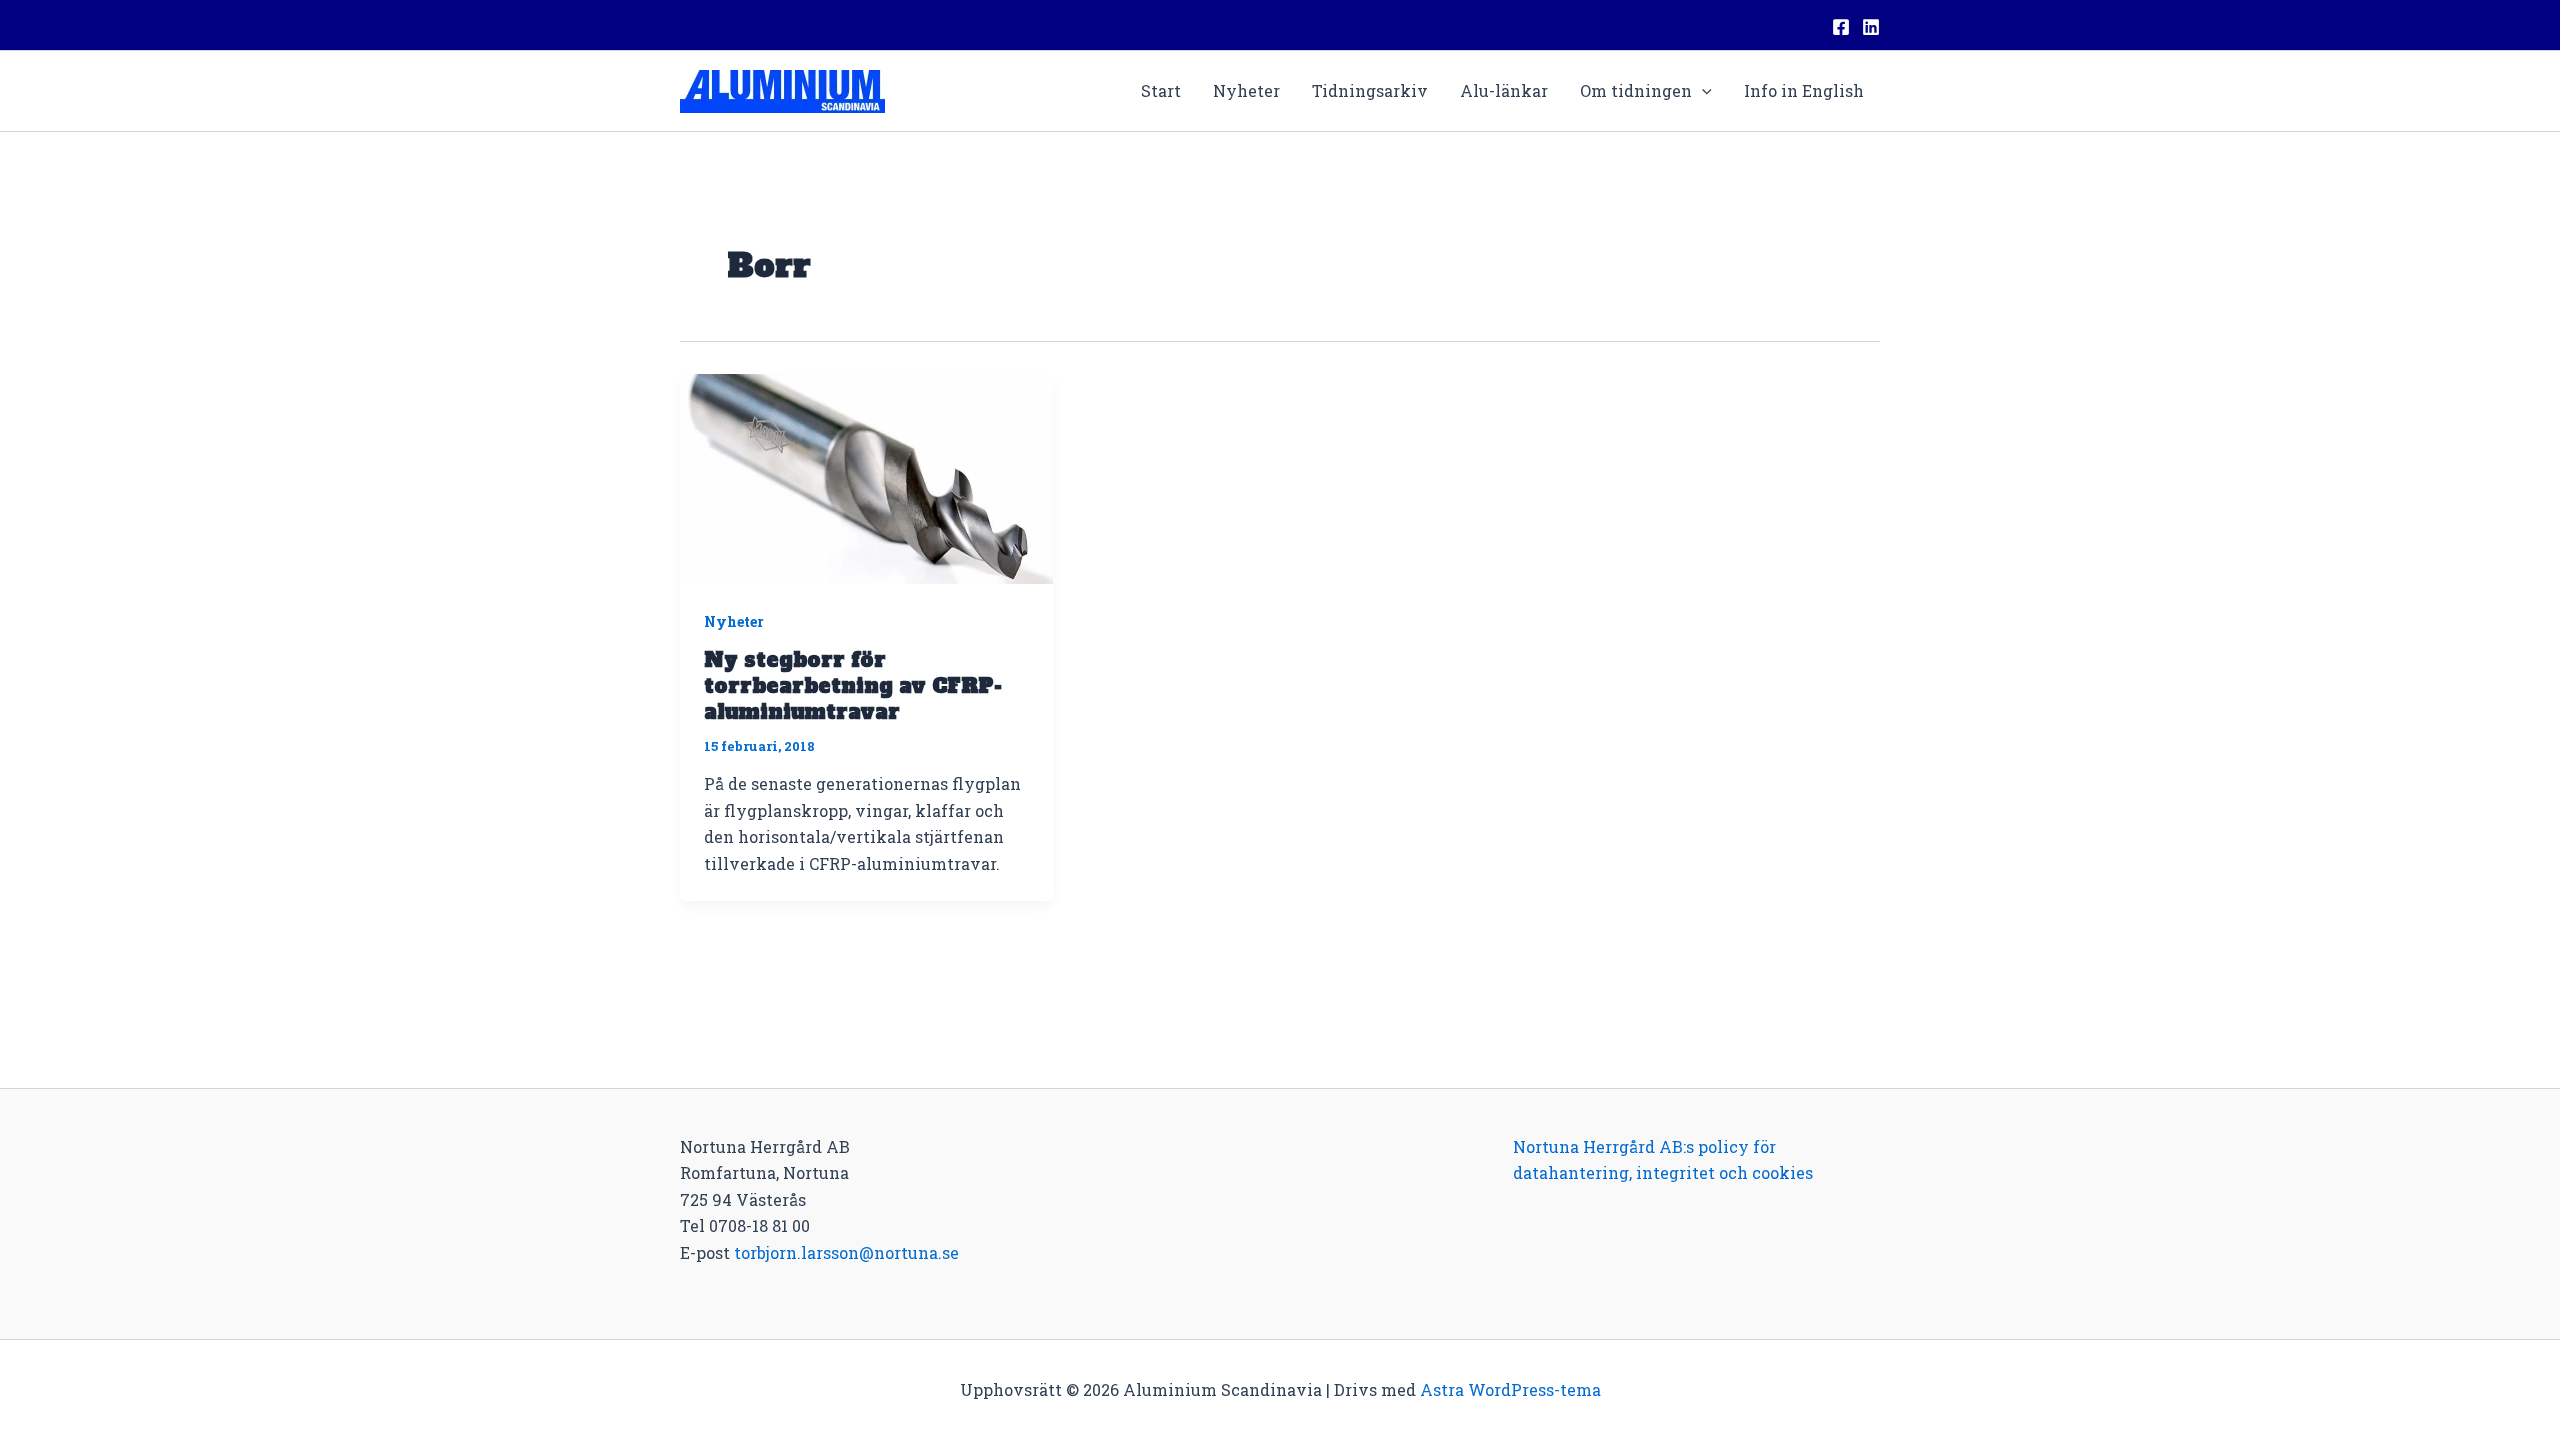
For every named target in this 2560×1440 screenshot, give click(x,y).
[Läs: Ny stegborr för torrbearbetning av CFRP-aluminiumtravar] (866, 476)
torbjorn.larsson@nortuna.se (846, 1252)
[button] (1702, 91)
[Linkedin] (1871, 27)
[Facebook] (1841, 27)
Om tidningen (1636, 90)
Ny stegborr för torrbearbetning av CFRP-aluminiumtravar (853, 686)
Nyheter (1246, 90)
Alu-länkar (1504, 90)
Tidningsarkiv (1370, 90)
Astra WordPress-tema (1510, 1389)
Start (1161, 90)
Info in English (1804, 90)
